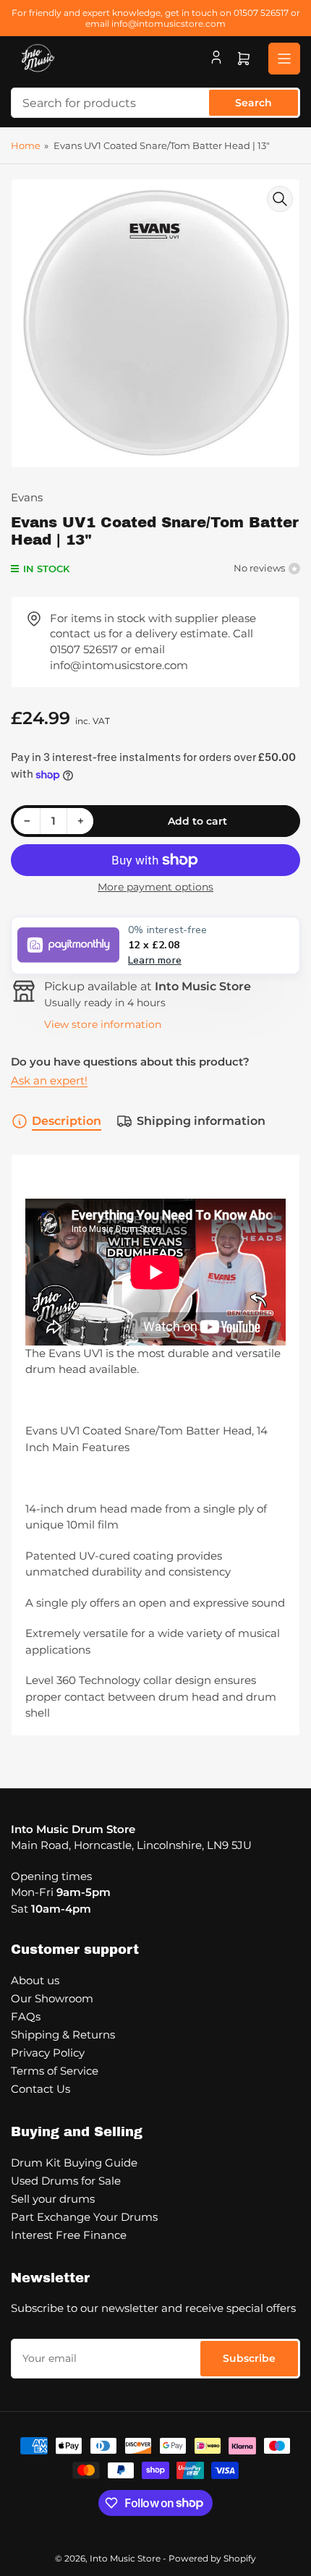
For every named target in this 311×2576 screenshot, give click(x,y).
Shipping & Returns (63, 2035)
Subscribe (249, 2358)
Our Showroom (52, 1998)
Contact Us (41, 2089)
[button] (155, 945)
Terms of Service (55, 2071)
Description (67, 1121)
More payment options (155, 887)
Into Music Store (125, 2558)
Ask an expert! (49, 1080)
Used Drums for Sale (66, 2181)
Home (26, 145)
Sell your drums (53, 2199)
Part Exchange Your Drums (84, 2217)
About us (35, 1980)
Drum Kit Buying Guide (74, 2163)
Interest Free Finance (69, 2235)
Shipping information (201, 1121)
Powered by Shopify (212, 2558)
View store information (103, 1024)
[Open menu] (284, 59)
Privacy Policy (48, 2053)
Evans (27, 497)
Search (254, 103)
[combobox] (155, 103)
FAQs (26, 2016)
